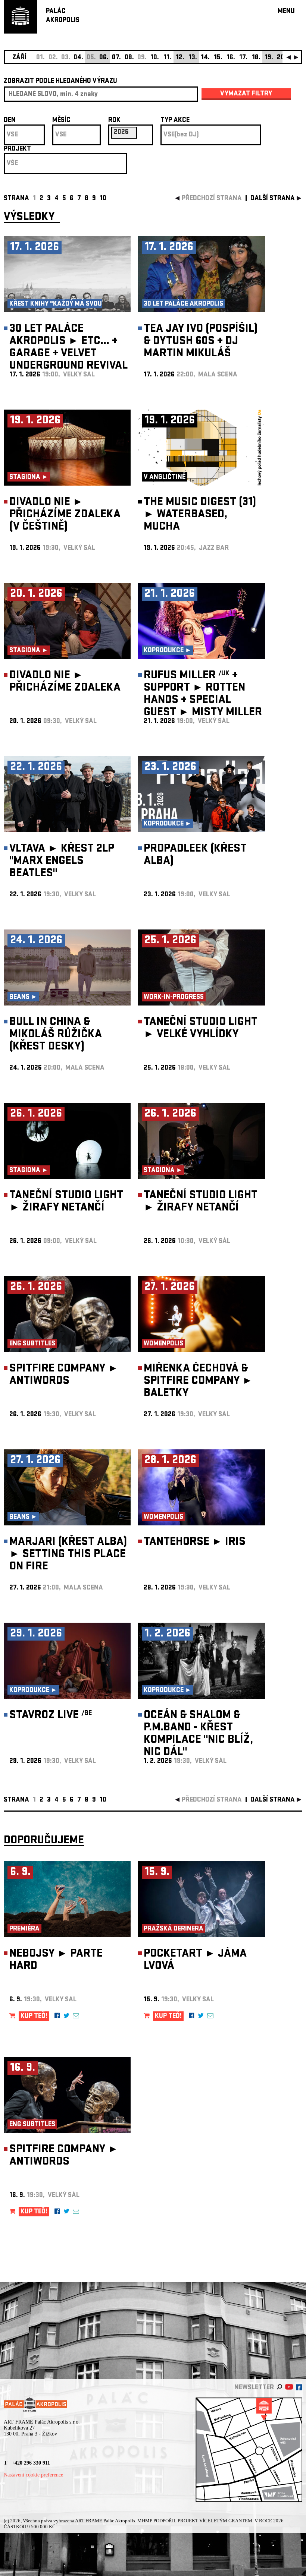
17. (243, 58)
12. (180, 58)
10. (155, 58)
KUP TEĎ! (34, 2016)
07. (116, 58)
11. (167, 58)
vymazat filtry (246, 94)
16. (231, 58)
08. (129, 58)
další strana (273, 199)
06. (104, 58)
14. (205, 58)
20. (282, 58)
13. (193, 58)
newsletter (254, 2388)
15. (218, 58)
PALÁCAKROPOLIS (63, 16)
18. (256, 58)
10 (103, 199)
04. (78, 58)
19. (269, 58)
